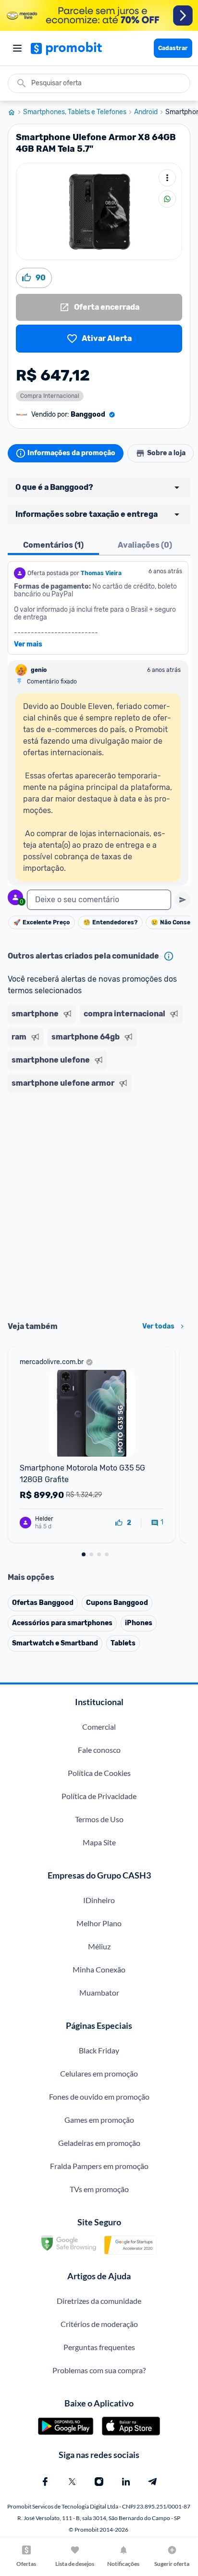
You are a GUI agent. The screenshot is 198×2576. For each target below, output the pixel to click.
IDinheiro (99, 1900)
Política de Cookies (99, 1773)
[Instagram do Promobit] (99, 2482)
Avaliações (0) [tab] (145, 545)
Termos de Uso (99, 1819)
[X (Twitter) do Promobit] (72, 2482)
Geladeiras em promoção (99, 2143)
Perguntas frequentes (99, 2347)
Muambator (99, 1992)
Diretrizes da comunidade (99, 2301)
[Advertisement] (99, 1204)
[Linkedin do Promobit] (126, 2482)
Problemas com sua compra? (99, 2370)
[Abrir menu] (17, 48)
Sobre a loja (166, 453)
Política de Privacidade (99, 1796)
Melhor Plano (99, 1923)
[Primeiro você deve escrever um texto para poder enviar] (183, 900)
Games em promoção (99, 2120)
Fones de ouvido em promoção (99, 2096)
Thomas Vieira (101, 573)
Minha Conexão (99, 1969)
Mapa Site (99, 1842)
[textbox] (99, 900)
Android (146, 112)
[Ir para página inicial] (15, 112)
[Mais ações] (167, 178)
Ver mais (28, 644)
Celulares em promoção (99, 2073)
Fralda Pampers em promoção (99, 2166)
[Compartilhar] (167, 199)
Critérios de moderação (99, 2324)
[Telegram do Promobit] (153, 2482)
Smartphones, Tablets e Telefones (75, 112)
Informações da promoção (71, 453)
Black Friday (99, 2050)
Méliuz (99, 1946)
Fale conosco (99, 1750)
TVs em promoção (99, 2189)
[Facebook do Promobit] (45, 2482)
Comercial (99, 1727)
